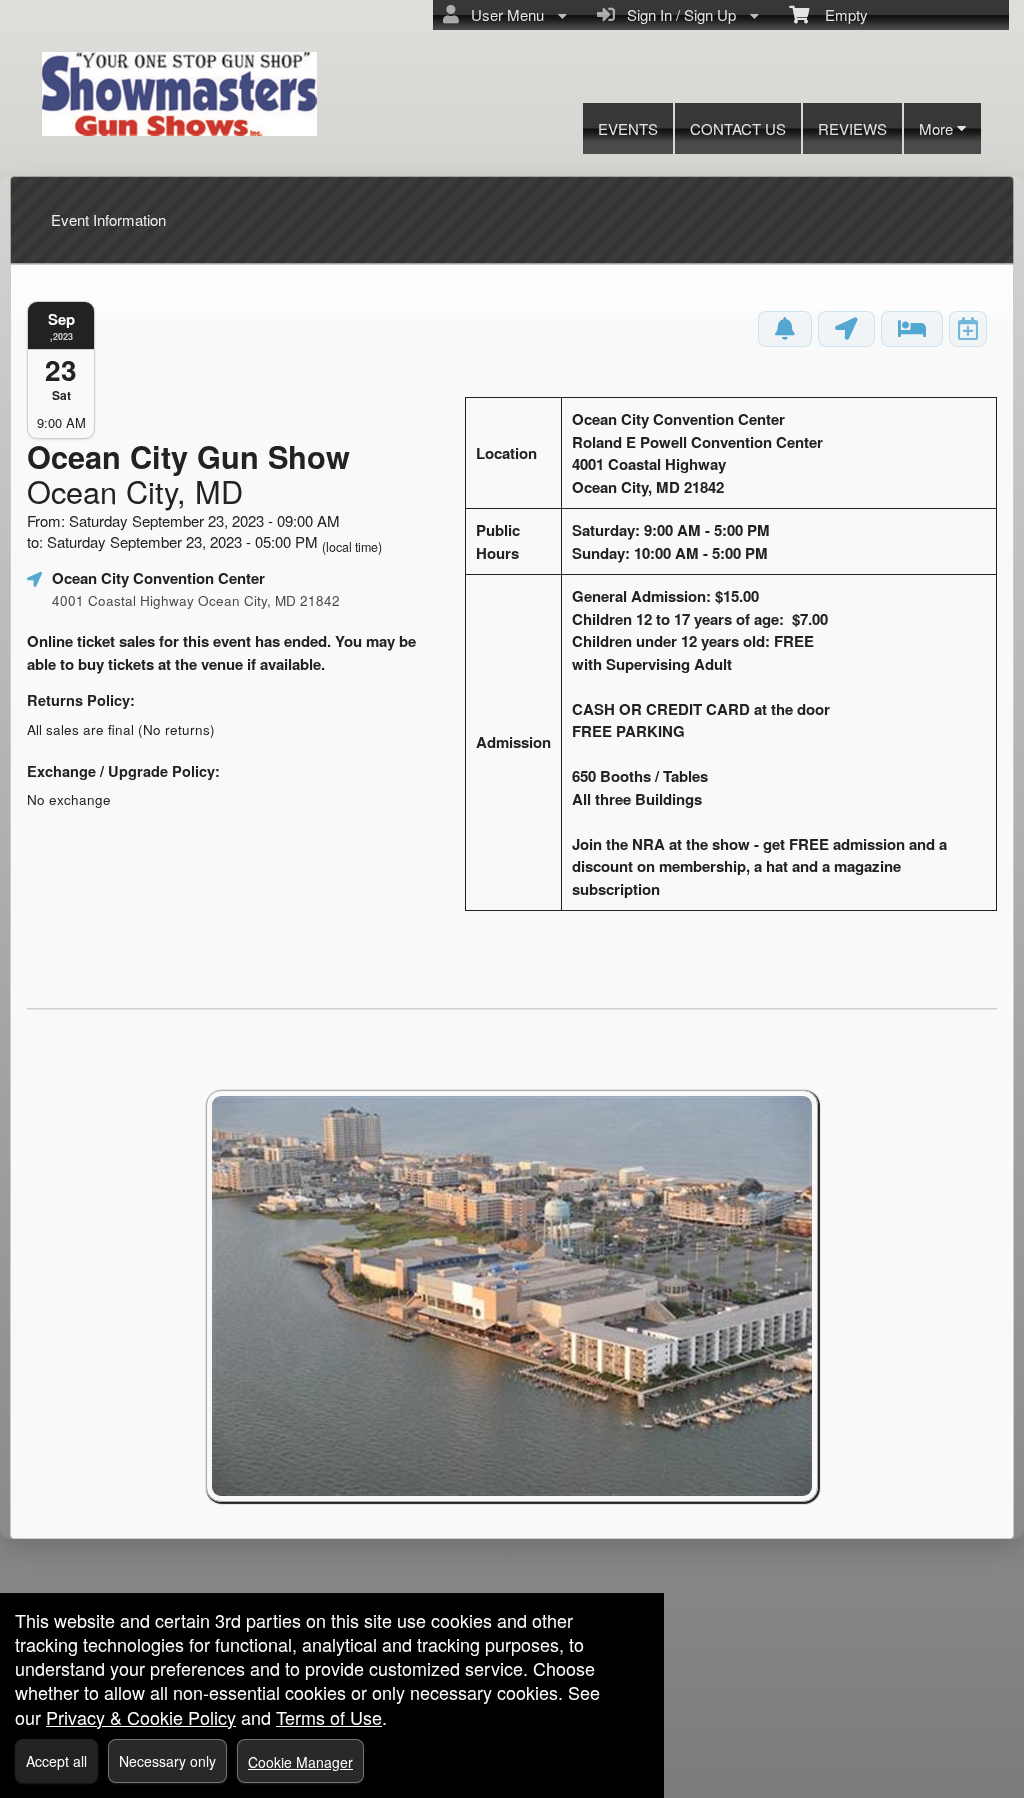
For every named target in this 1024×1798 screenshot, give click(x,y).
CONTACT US (738, 128)
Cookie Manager (300, 1762)
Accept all (56, 1761)
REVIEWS (852, 128)
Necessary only (167, 1761)
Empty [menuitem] (838, 14)
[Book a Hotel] (912, 329)
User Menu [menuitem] (503, 14)
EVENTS (628, 128)
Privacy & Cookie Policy (141, 1717)
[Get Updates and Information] (785, 329)
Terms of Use (329, 1717)
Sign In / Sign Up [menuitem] (677, 14)
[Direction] (846, 329)
